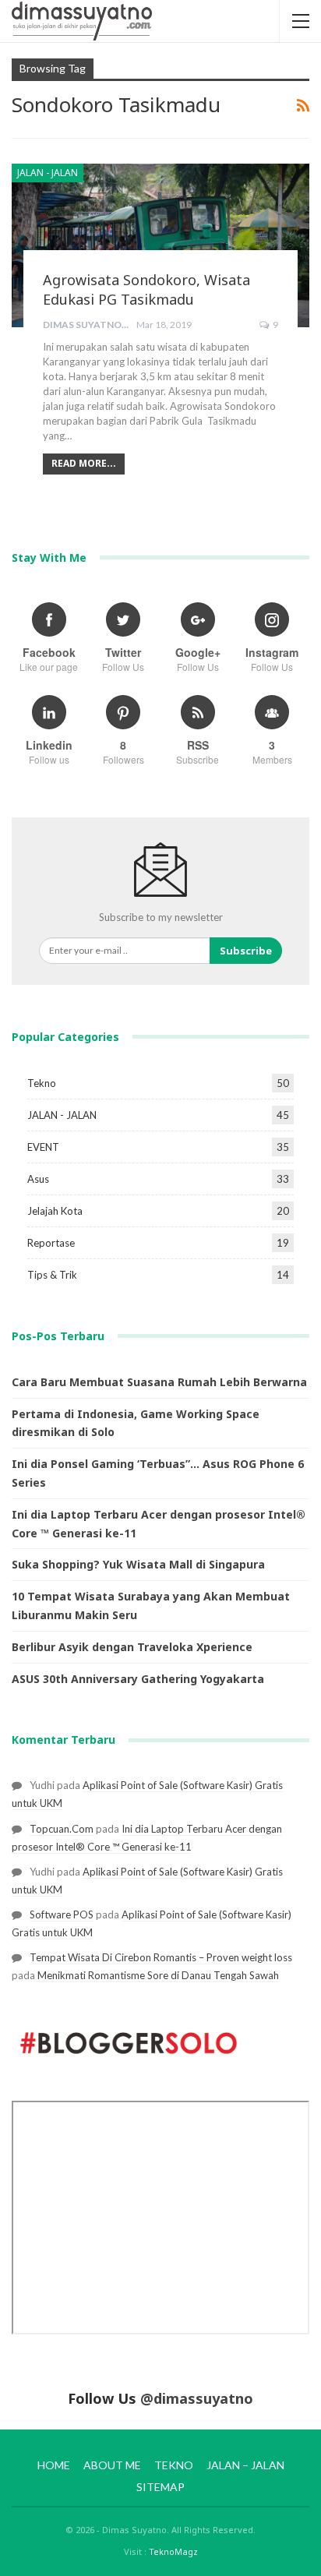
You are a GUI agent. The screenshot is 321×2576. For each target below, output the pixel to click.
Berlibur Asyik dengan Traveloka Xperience (132, 1647)
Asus (38, 1179)
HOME (54, 2465)
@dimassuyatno (197, 2398)
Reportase (51, 1243)
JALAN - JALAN (48, 173)
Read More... (84, 463)
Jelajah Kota (55, 1211)
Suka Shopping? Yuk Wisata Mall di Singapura (138, 1564)
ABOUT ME (112, 2465)
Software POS (62, 1914)
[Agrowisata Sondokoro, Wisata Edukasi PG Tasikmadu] (160, 245)
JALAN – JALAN (245, 2465)
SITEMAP (160, 2487)
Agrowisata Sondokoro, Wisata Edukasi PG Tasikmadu (146, 289)
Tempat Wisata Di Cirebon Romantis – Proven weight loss (161, 1957)
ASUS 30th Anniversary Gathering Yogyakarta (138, 1679)
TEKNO (174, 2465)
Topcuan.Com (62, 1829)
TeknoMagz (173, 2551)
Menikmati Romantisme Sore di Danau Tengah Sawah (158, 1975)
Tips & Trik (52, 1275)
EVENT (43, 1147)
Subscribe (246, 951)
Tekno (42, 1083)
